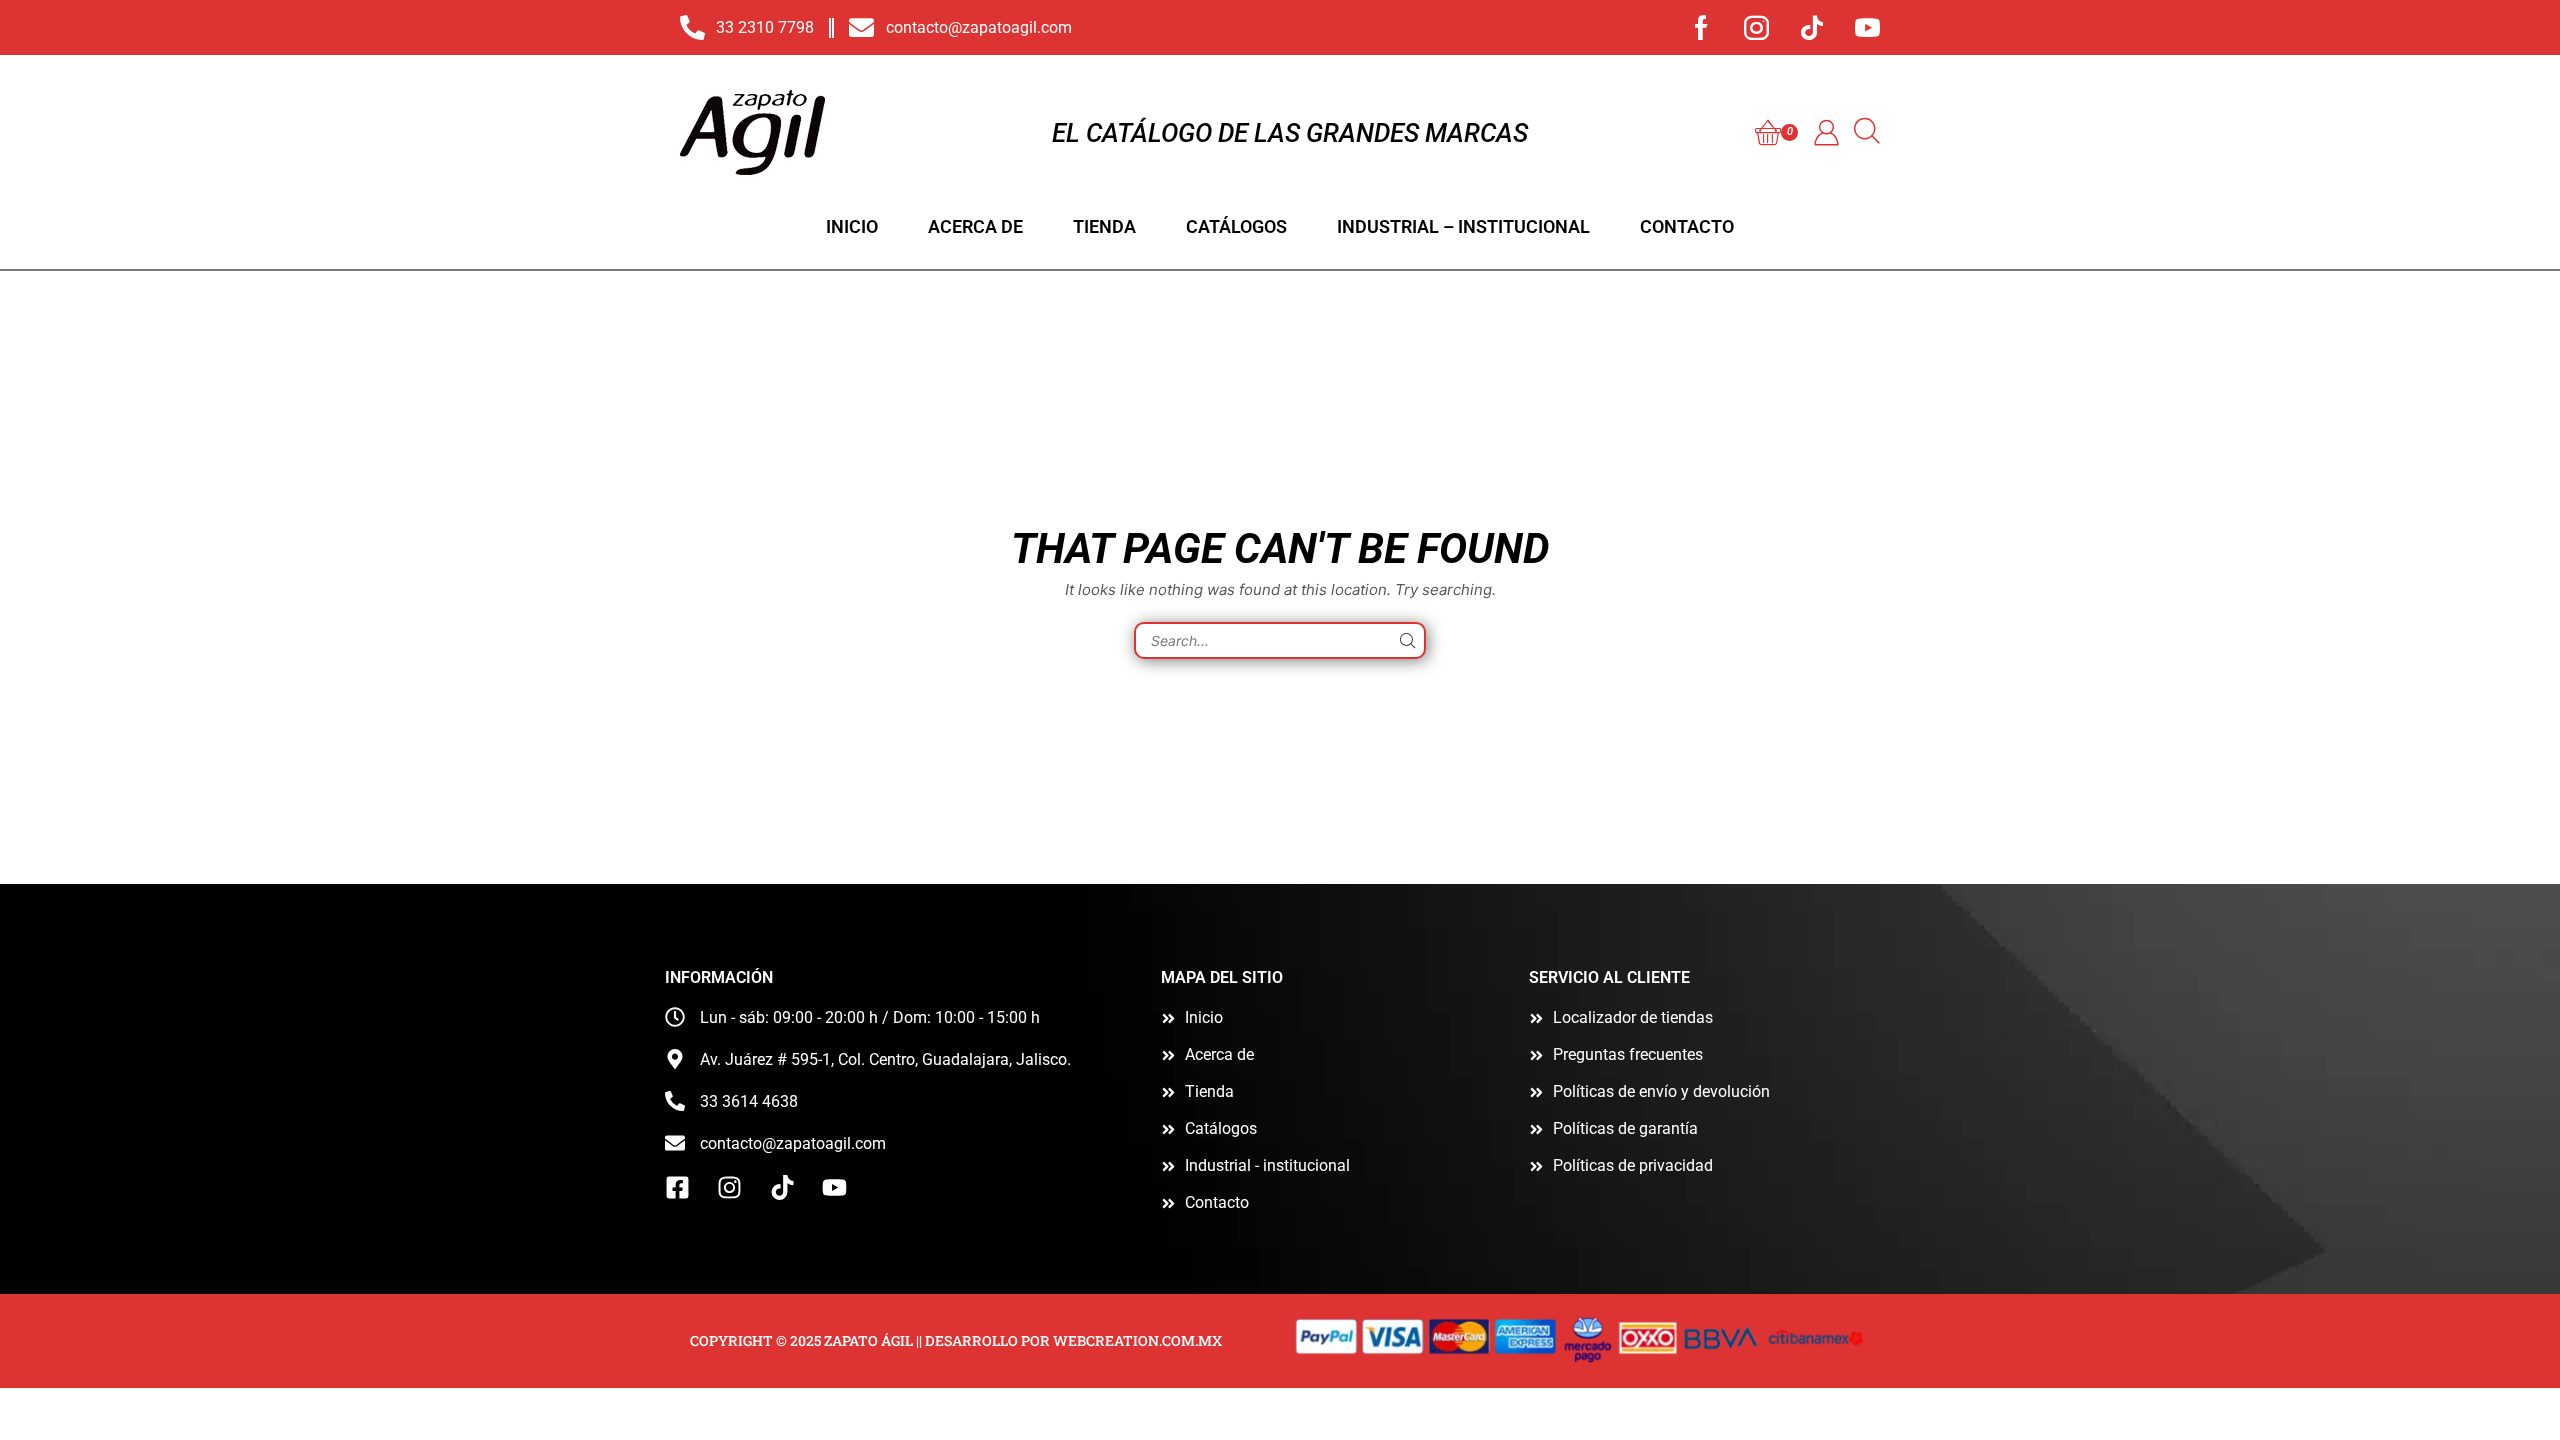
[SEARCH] (1407, 640)
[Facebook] (1701, 27)
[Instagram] (1756, 27)
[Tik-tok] (1812, 27)
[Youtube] (1867, 27)
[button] (1776, 133)
